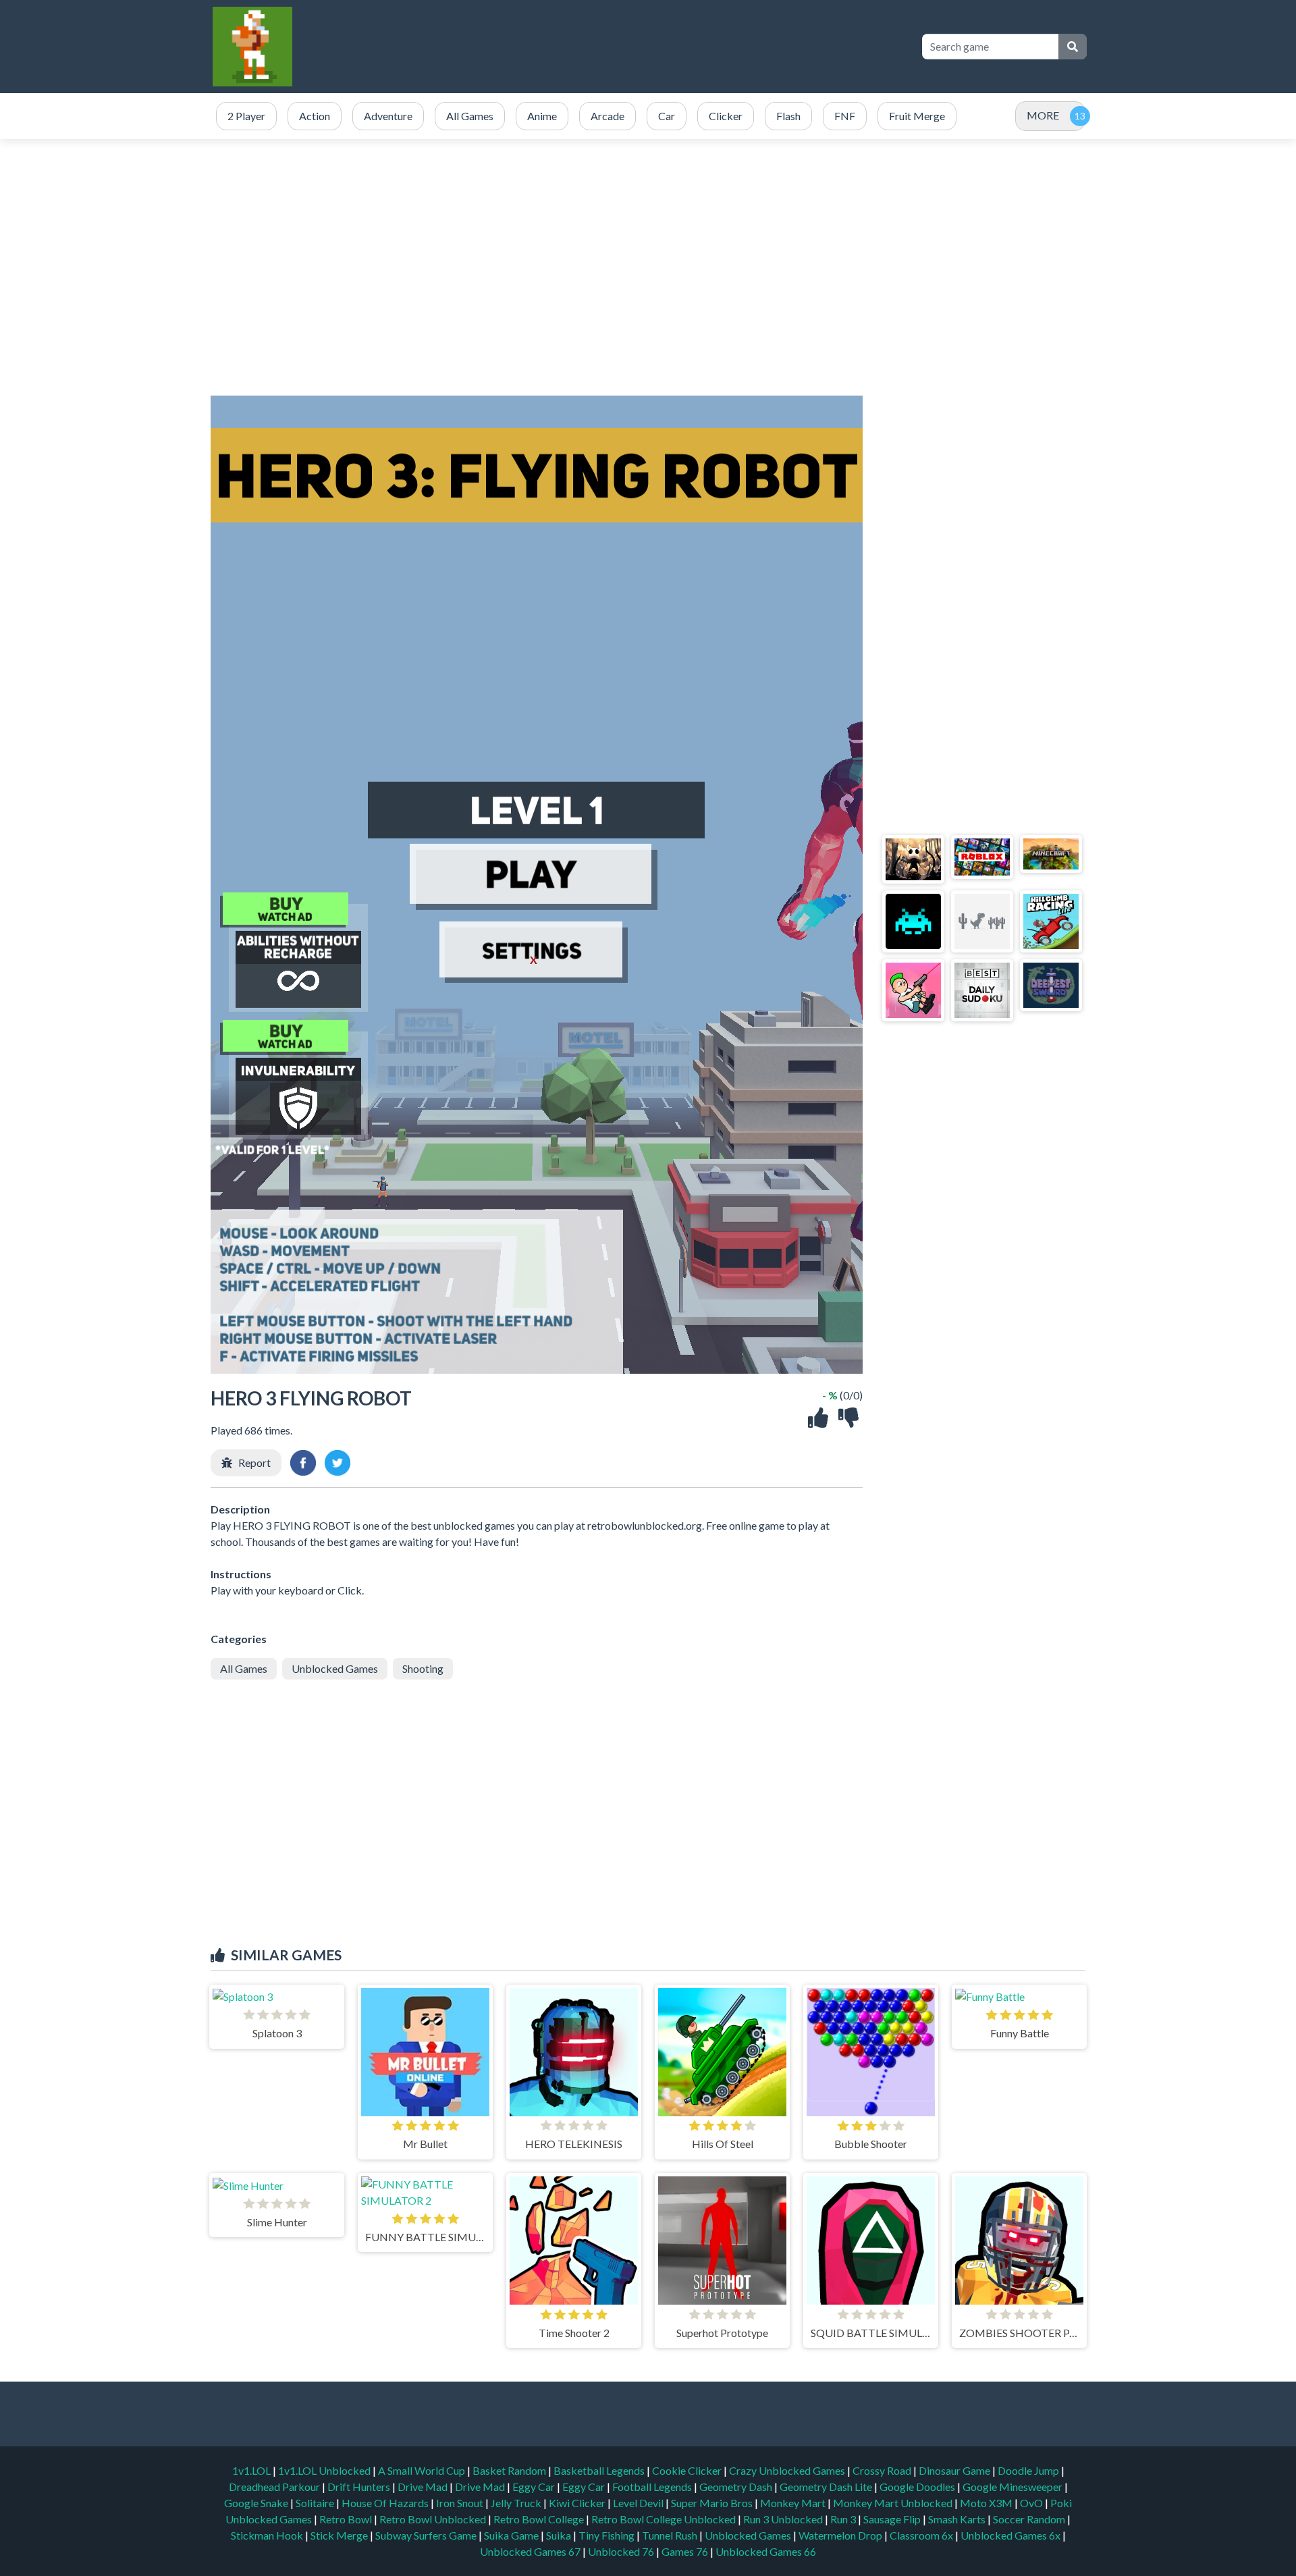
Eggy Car (535, 2487)
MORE (1043, 115)
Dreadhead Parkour (275, 2487)
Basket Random (510, 2470)
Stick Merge (340, 2535)
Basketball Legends (600, 2470)
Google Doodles (918, 2487)
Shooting (423, 1668)
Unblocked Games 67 (530, 2551)
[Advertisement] (663, 47)
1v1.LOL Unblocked (325, 2470)
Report (254, 1463)
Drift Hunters (360, 2487)
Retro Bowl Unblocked (434, 2519)
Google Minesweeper (1014, 2487)
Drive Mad (424, 2487)
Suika (560, 2535)
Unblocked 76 (621, 2551)
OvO (1032, 2503)
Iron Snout (461, 2503)
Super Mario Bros (713, 2503)
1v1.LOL (252, 2470)
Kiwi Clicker (578, 2503)
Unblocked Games (335, 1668)
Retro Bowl (347, 2519)
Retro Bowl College (540, 2519)
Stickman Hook (268, 2535)
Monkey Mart (794, 2503)
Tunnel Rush (671, 2535)
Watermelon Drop (841, 2535)
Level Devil (639, 2503)
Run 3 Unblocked (784, 2519)
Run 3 (844, 2519)
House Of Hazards (386, 2503)
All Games (244, 1668)
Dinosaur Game (955, 2470)
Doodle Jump (1029, 2470)
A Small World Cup (423, 2470)
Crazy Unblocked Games (788, 2470)
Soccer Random (1030, 2519)
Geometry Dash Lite (827, 2487)
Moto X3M (987, 2503)
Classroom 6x (921, 2535)
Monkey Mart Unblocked (894, 2503)
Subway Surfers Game (427, 2535)
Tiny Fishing (607, 2535)
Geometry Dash (737, 2487)
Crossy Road (883, 2470)
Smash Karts (958, 2519)
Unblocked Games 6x (1010, 2535)
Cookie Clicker (688, 2470)
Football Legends (653, 2487)
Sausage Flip (893, 2519)
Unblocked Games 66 (766, 2551)
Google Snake (257, 2503)
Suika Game (512, 2535)
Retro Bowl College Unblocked (665, 2519)
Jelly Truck (517, 2503)
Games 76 (685, 2551)
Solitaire (316, 2503)
